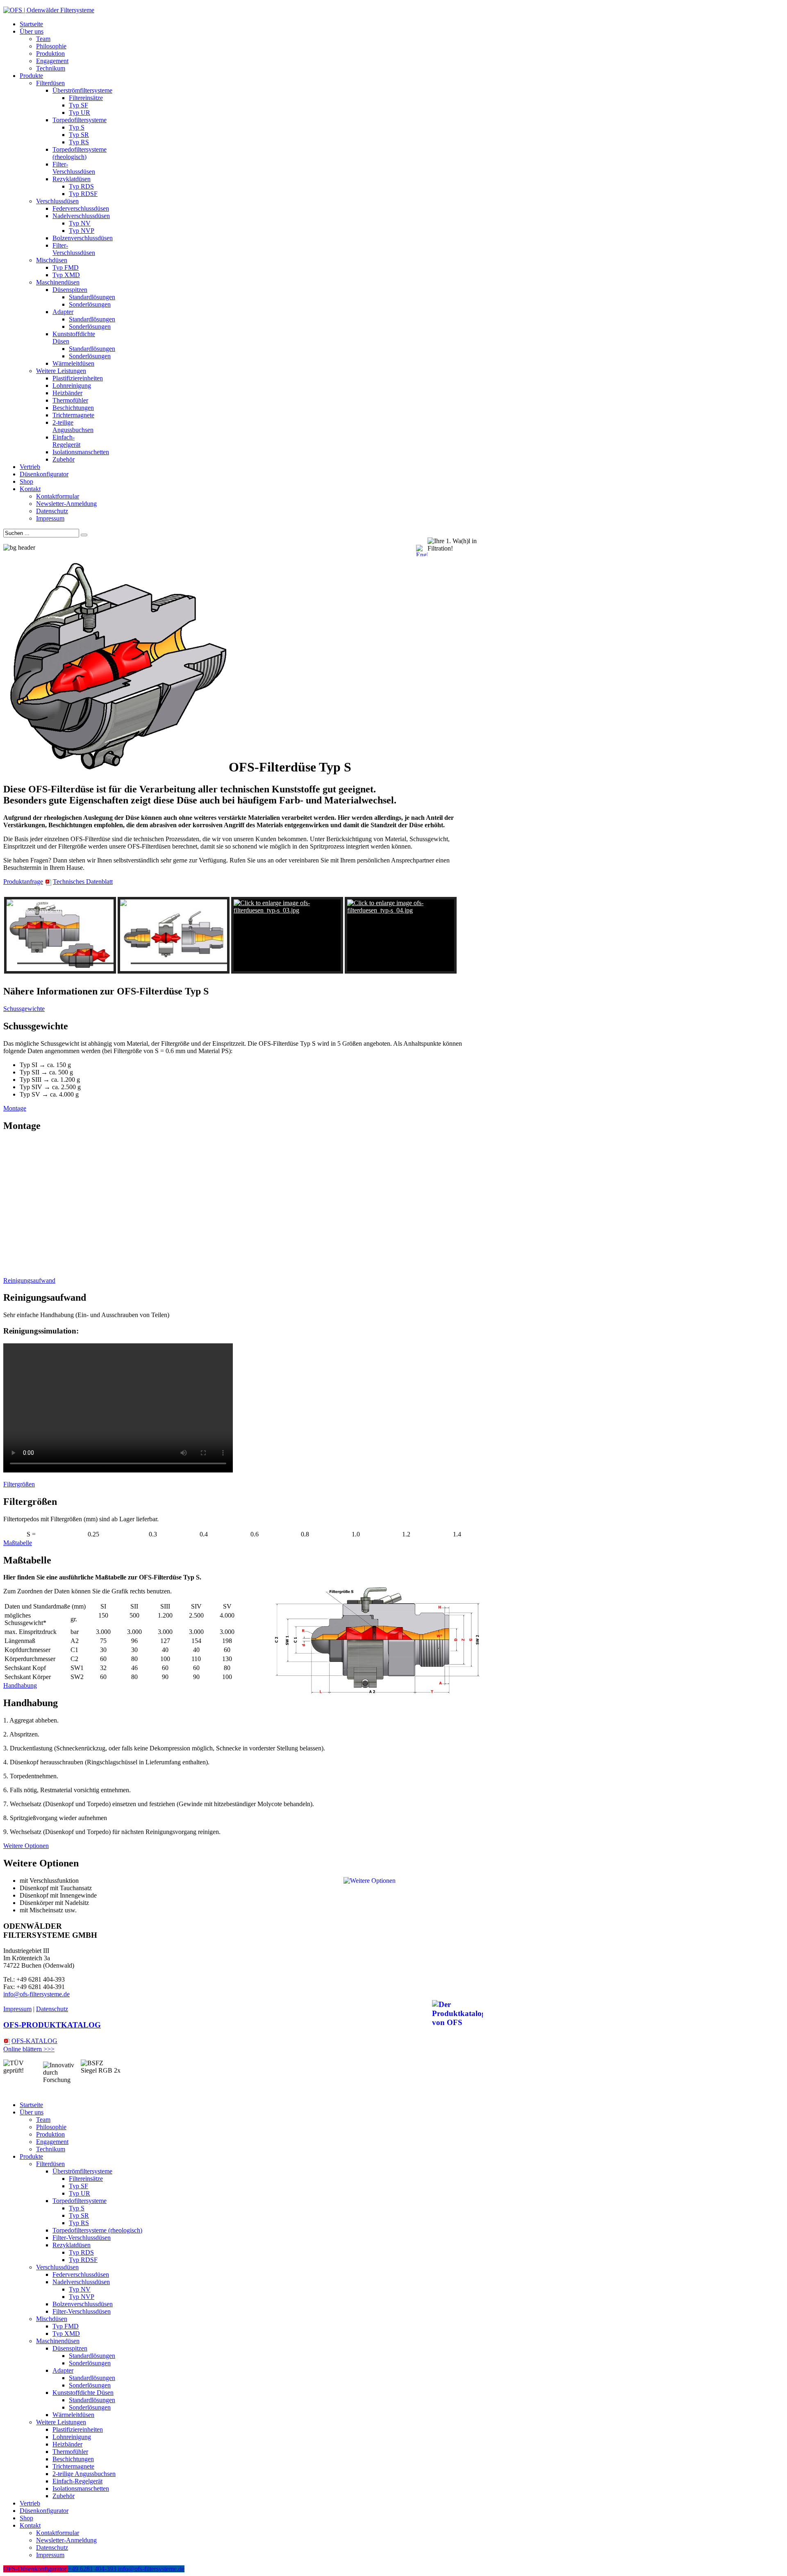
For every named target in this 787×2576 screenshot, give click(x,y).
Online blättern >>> (29, 2049)
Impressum (17, 2009)
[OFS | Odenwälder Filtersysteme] (49, 10)
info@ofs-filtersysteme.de (36, 1994)
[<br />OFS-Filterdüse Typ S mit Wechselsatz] (60, 935)
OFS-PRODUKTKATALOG (52, 2025)
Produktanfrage (23, 882)
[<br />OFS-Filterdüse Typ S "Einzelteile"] (174, 935)
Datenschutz (52, 2009)
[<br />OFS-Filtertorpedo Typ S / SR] (287, 935)
